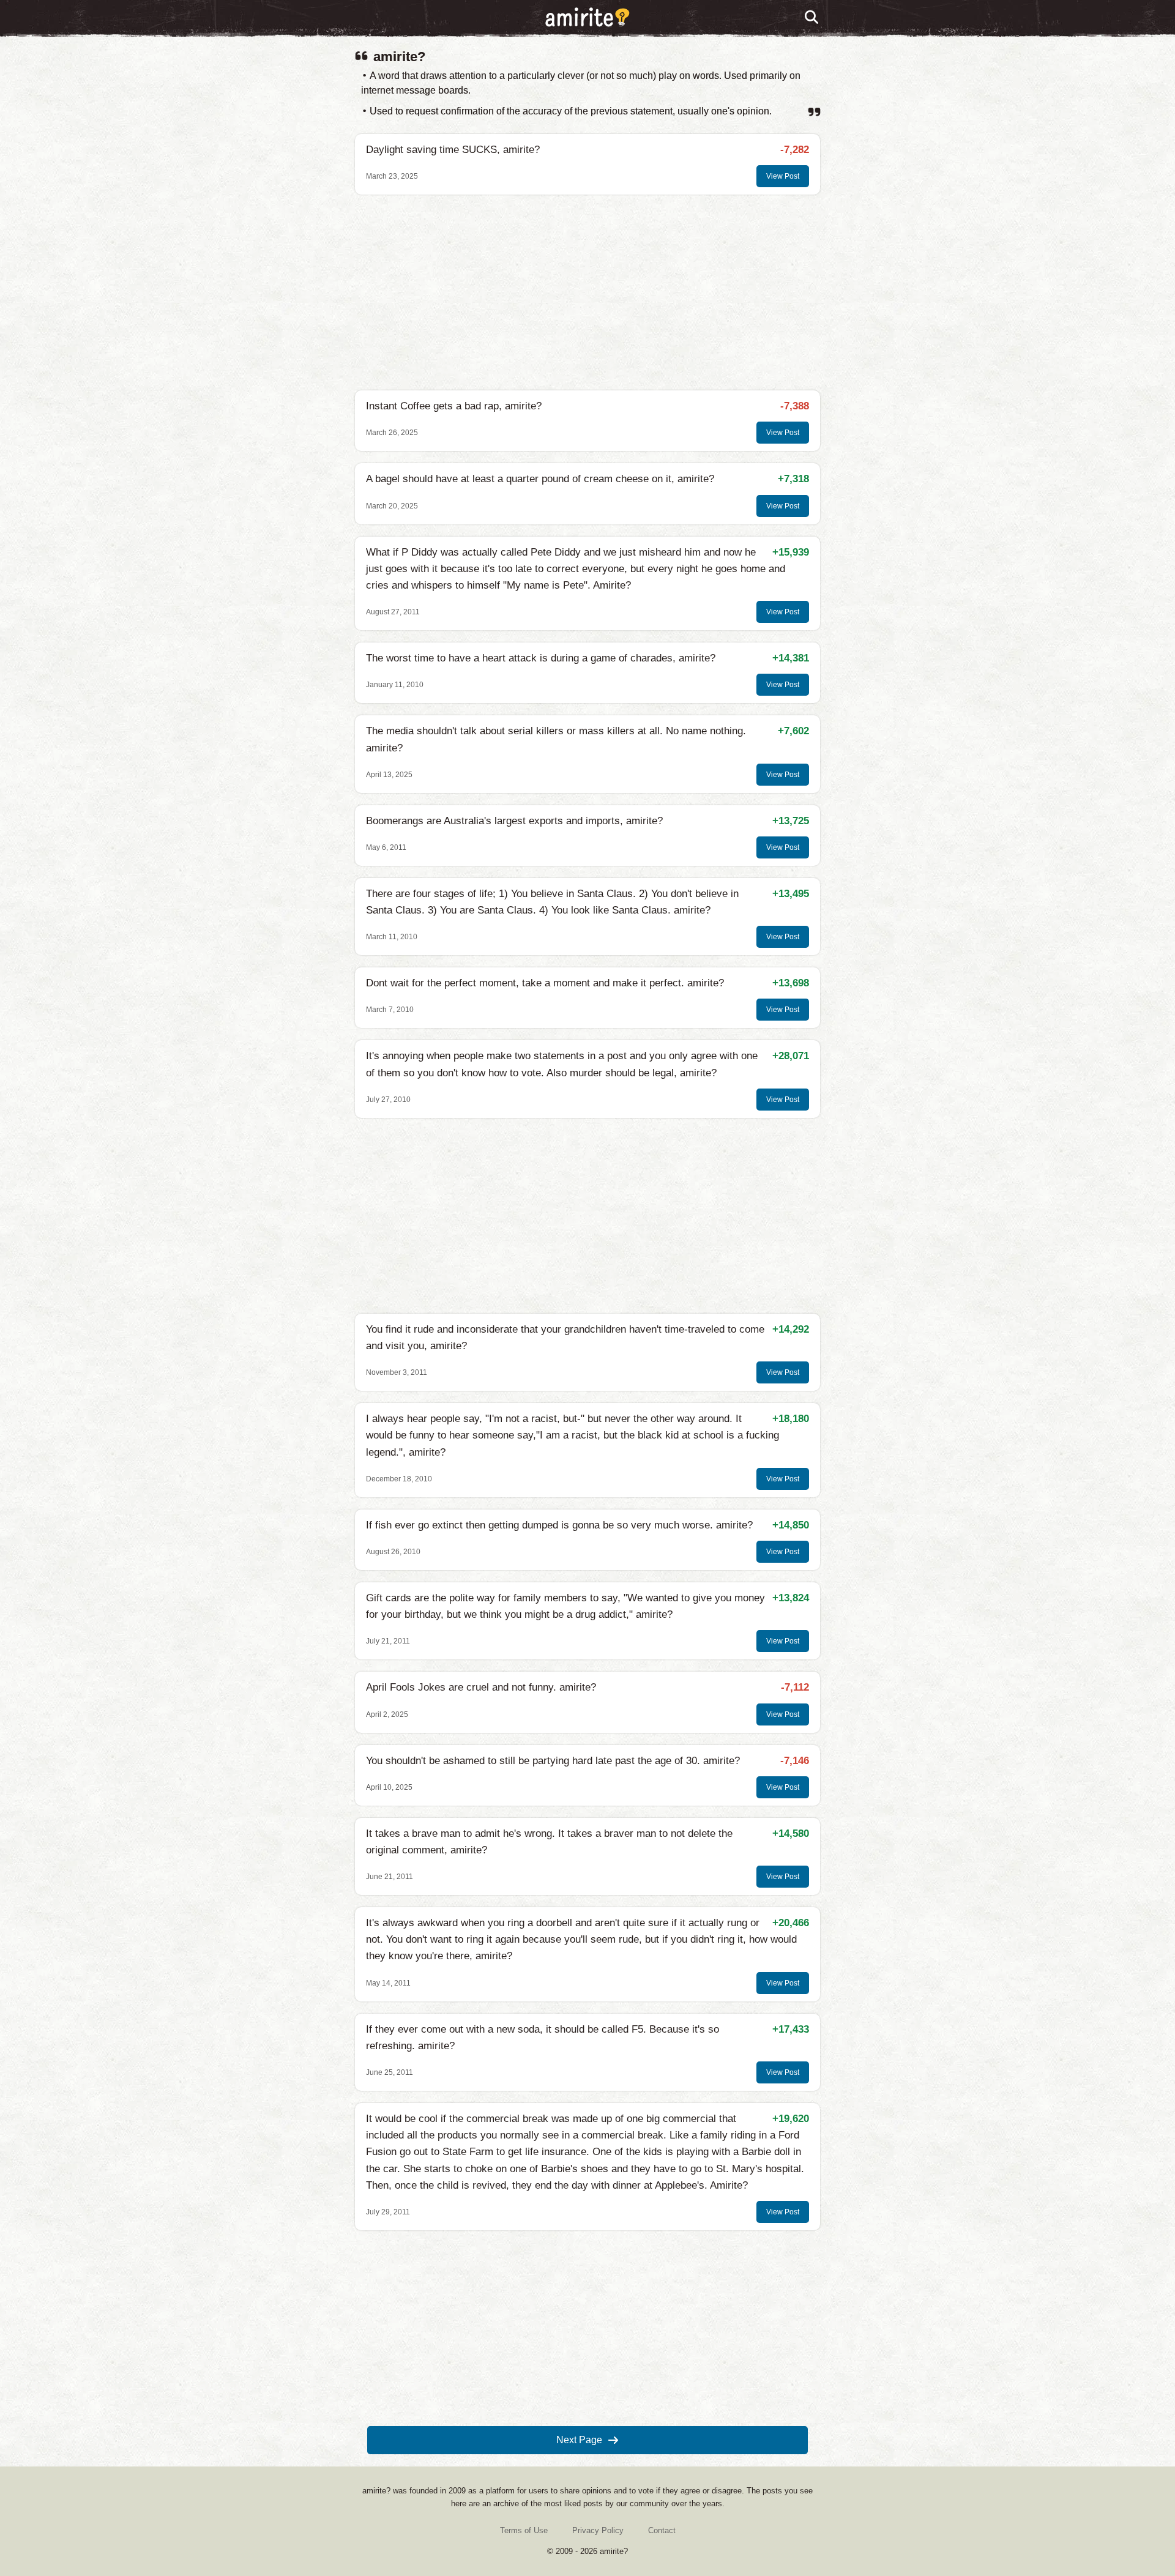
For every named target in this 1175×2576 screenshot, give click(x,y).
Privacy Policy (598, 2530)
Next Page (579, 2440)
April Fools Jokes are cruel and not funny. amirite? (481, 1687)
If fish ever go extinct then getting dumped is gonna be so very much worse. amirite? (559, 1525)
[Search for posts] (812, 18)
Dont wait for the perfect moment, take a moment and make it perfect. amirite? (545, 983)
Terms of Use (524, 2530)
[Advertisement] (587, 292)
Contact (662, 2530)
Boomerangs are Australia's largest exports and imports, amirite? (514, 821)
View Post (783, 176)
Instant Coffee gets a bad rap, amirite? (454, 406)
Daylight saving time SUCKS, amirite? (453, 150)
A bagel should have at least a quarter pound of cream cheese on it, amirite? (540, 479)
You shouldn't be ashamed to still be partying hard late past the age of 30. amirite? (553, 1761)
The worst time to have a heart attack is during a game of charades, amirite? (541, 658)
